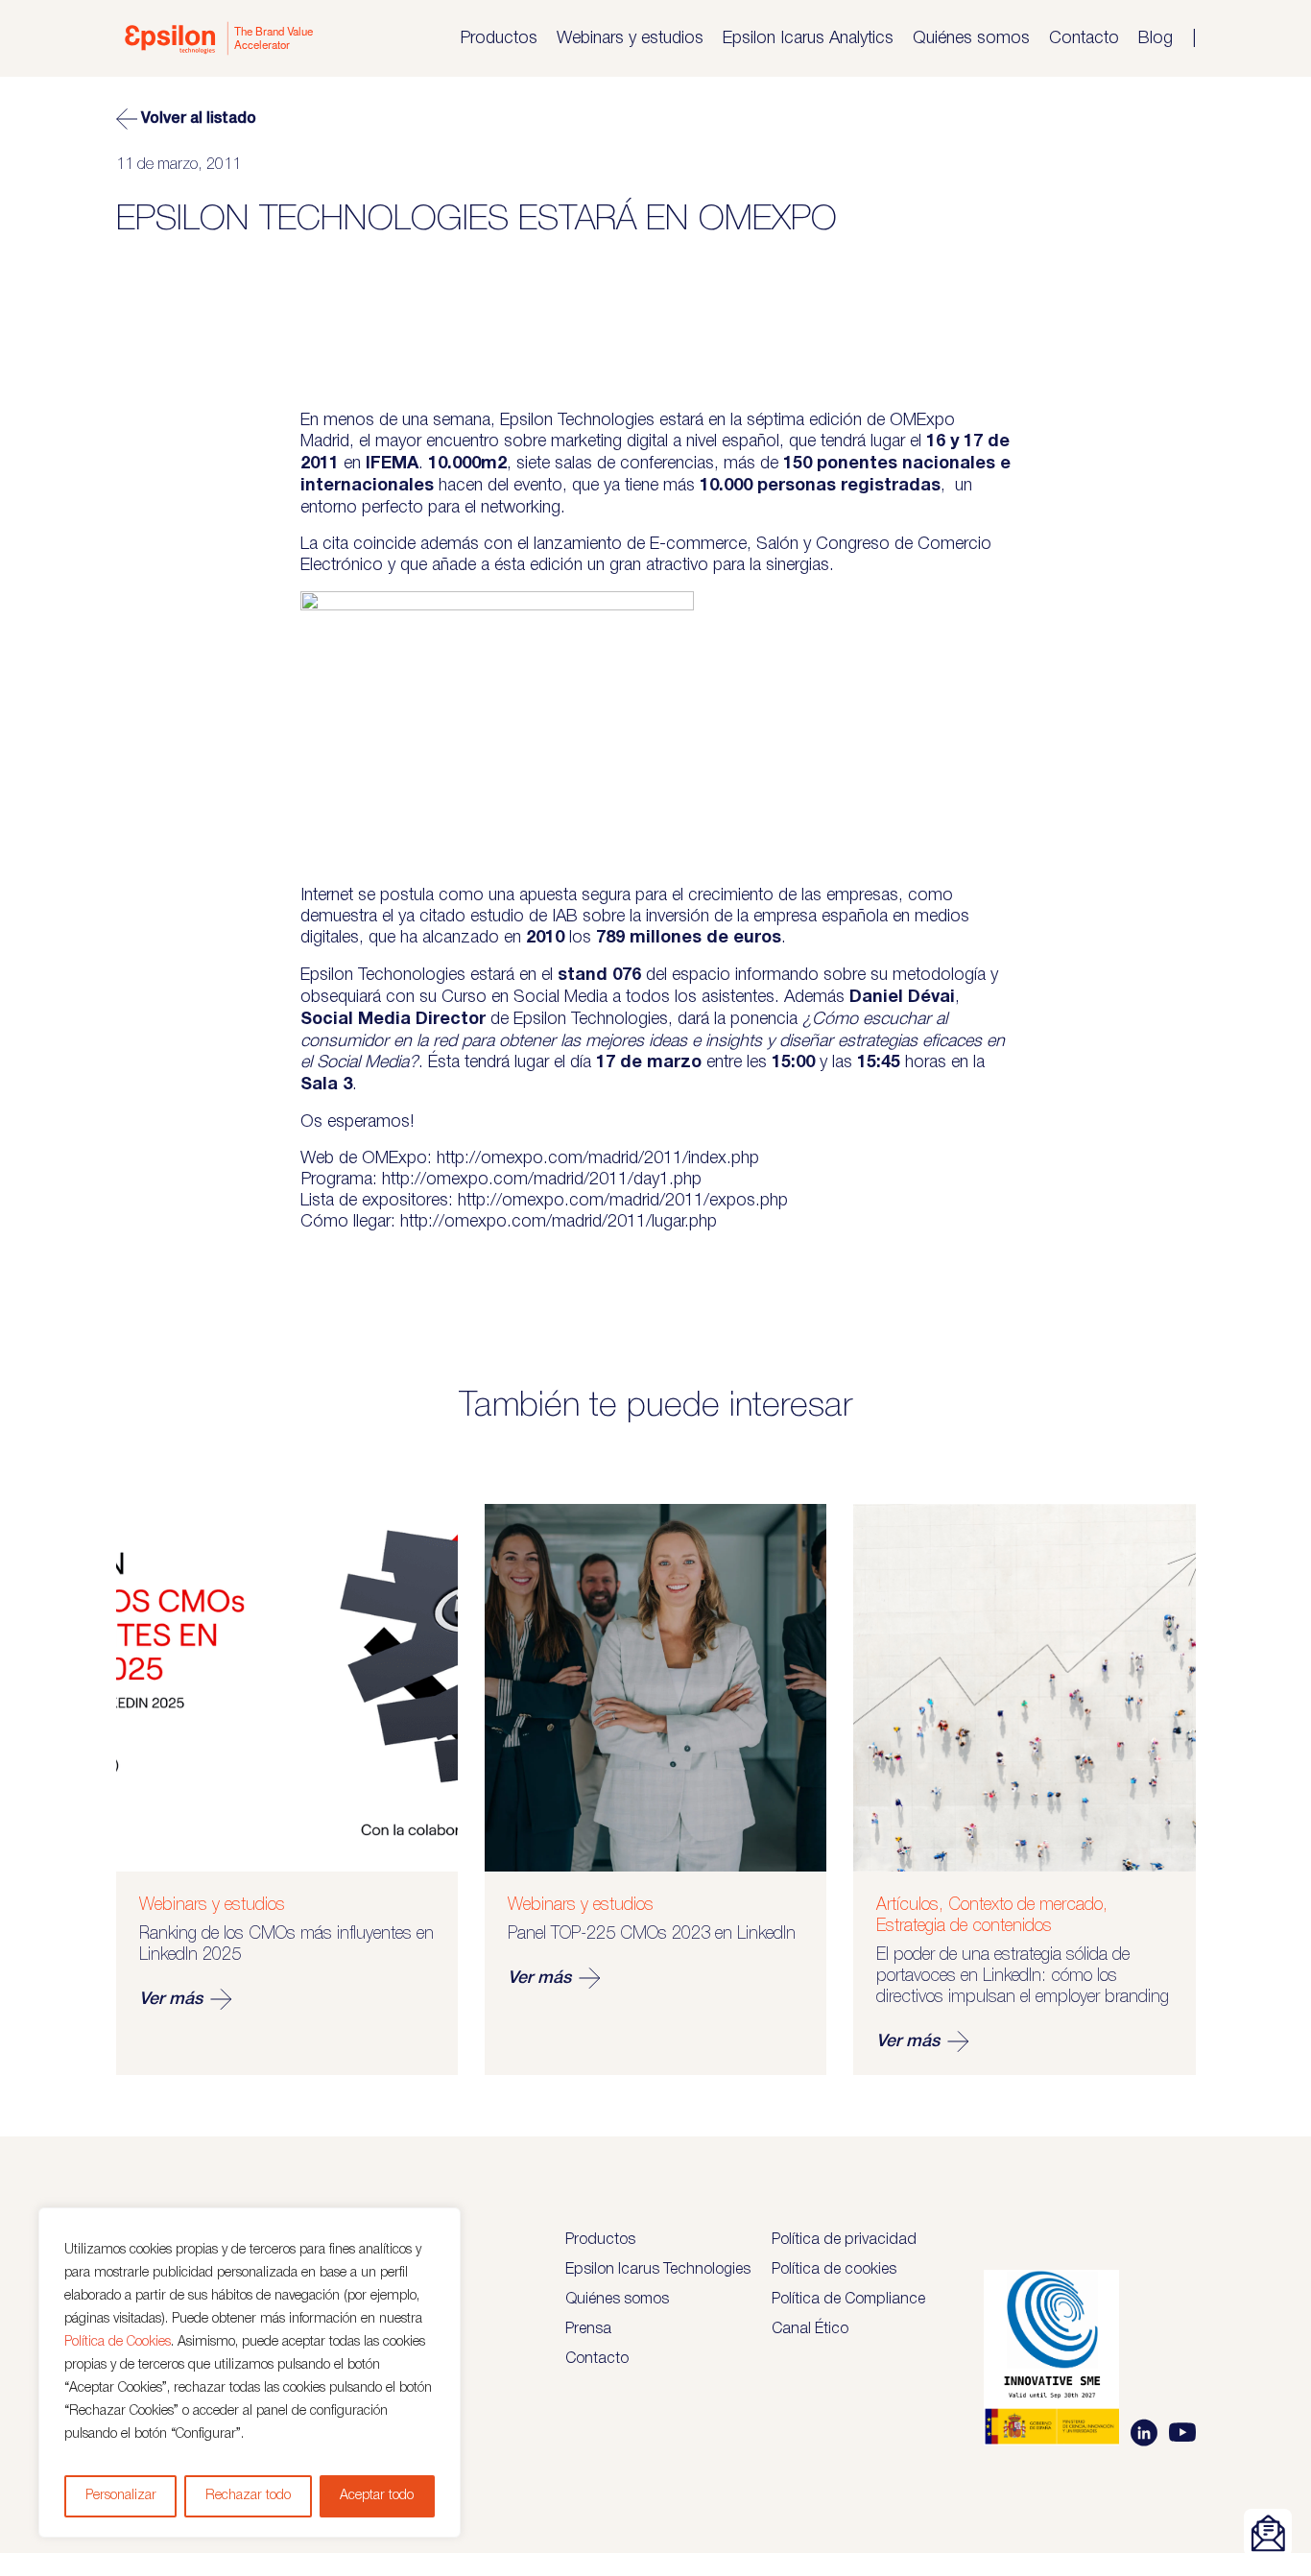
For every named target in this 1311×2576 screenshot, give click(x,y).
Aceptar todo (377, 2496)
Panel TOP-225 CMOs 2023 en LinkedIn (652, 1934)
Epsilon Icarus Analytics (808, 38)
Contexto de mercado (1025, 1905)
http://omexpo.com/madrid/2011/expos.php (623, 1201)
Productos (499, 38)
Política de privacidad (844, 2240)
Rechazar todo (248, 2496)
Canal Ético (810, 2329)
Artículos (907, 1905)
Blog (1156, 38)
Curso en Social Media (524, 997)
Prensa (588, 2329)
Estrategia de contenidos (964, 1926)
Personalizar (121, 2496)
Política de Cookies (118, 2342)
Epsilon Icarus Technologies (658, 2270)
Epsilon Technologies (577, 420)
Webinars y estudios (630, 38)
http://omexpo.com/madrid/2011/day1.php (542, 1180)
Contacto (1084, 38)
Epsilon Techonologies (383, 975)
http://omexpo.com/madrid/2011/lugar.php (559, 1222)
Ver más (171, 1999)
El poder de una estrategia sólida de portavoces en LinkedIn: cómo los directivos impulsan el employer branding (1023, 1976)
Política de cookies (834, 2270)
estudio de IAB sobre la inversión (590, 917)
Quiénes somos (971, 38)
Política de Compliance (848, 2300)
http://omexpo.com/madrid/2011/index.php (598, 1158)
